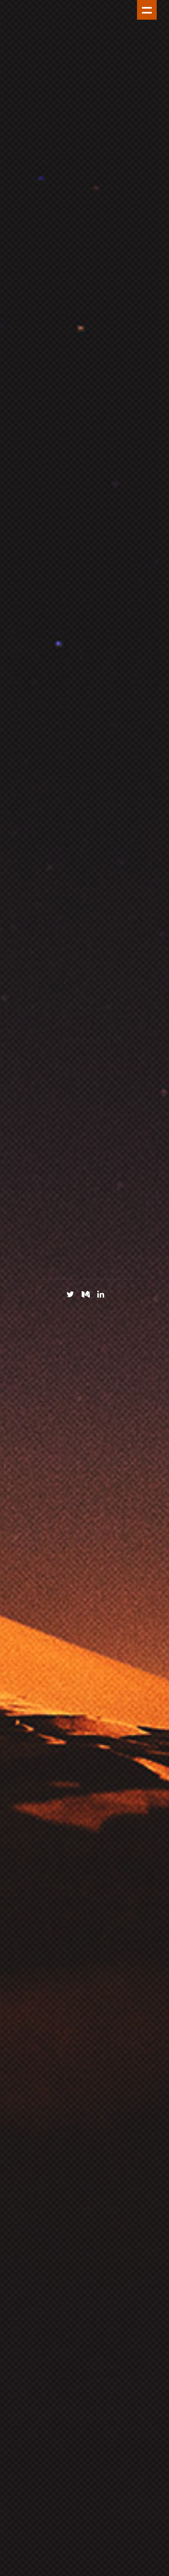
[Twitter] (70, 1294)
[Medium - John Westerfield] (86, 1294)
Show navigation (147, 10)
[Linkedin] (101, 1294)
